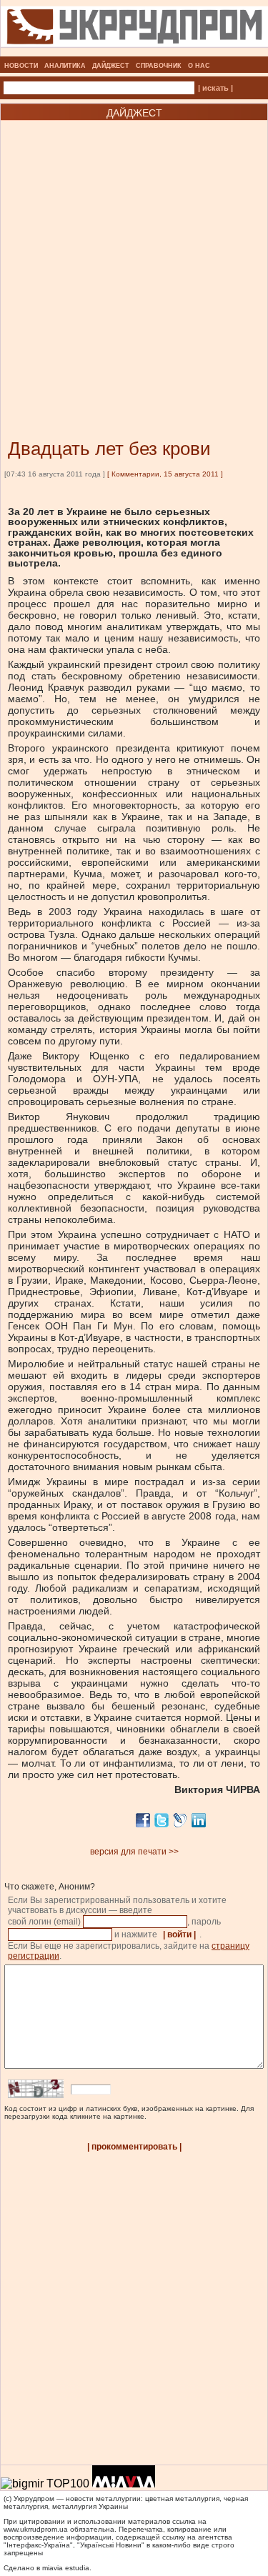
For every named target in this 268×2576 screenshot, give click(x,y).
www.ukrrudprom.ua (36, 2529)
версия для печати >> (134, 1852)
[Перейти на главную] (134, 52)
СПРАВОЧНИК (159, 66)
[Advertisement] (134, 258)
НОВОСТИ (21, 66)
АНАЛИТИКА (65, 66)
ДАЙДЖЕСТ (111, 66)
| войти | (179, 1935)
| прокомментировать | (134, 2147)
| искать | (215, 88)
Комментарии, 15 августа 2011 (165, 474)
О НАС (199, 66)
